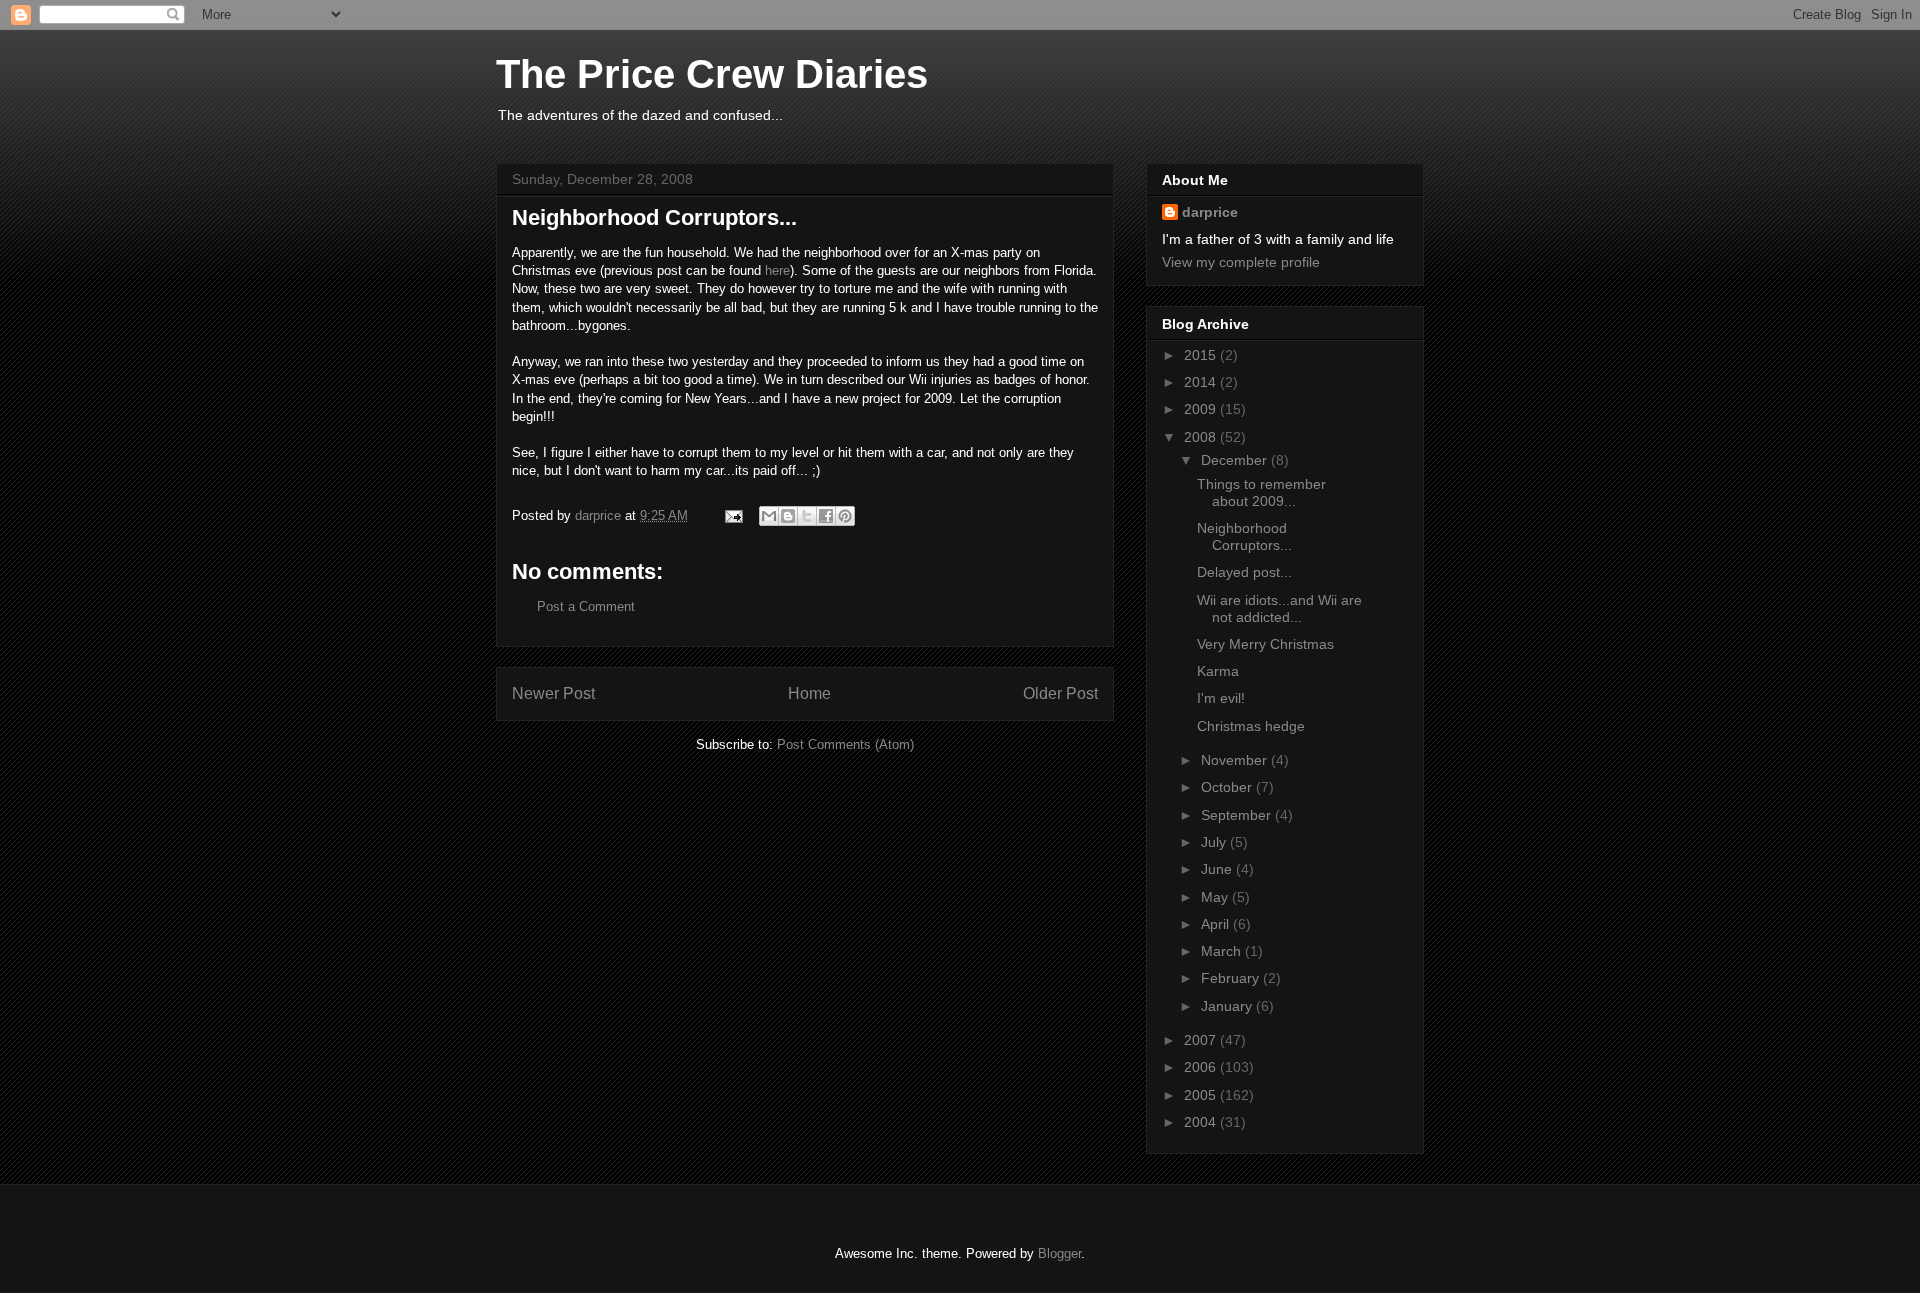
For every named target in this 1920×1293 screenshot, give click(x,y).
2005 (1202, 1095)
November (1236, 760)
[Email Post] (732, 515)
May (1216, 897)
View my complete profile (1241, 262)
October (1228, 787)
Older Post (1060, 693)
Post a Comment (586, 606)
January (1228, 1006)
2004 (1202, 1122)
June (1218, 869)
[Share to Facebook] (826, 516)
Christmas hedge (1251, 726)
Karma (1218, 671)
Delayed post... (1244, 572)
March (1223, 951)
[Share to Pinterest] (845, 516)
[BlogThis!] (788, 516)
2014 (1202, 382)
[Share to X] (807, 516)
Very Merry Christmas (1265, 644)
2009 (1202, 409)
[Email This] (769, 516)
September (1238, 815)
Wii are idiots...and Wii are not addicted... (1279, 608)
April (1217, 924)
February (1232, 978)
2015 (1202, 355)
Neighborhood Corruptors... (1244, 536)
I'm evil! (1221, 698)
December (1236, 460)
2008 (1202, 437)
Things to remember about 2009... (1261, 492)
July (1215, 842)
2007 (1202, 1040)
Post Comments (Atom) (845, 744)
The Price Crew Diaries (712, 74)
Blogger (1059, 1253)
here (777, 270)
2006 (1202, 1067)
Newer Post (553, 693)
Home (809, 693)
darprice (1210, 212)
